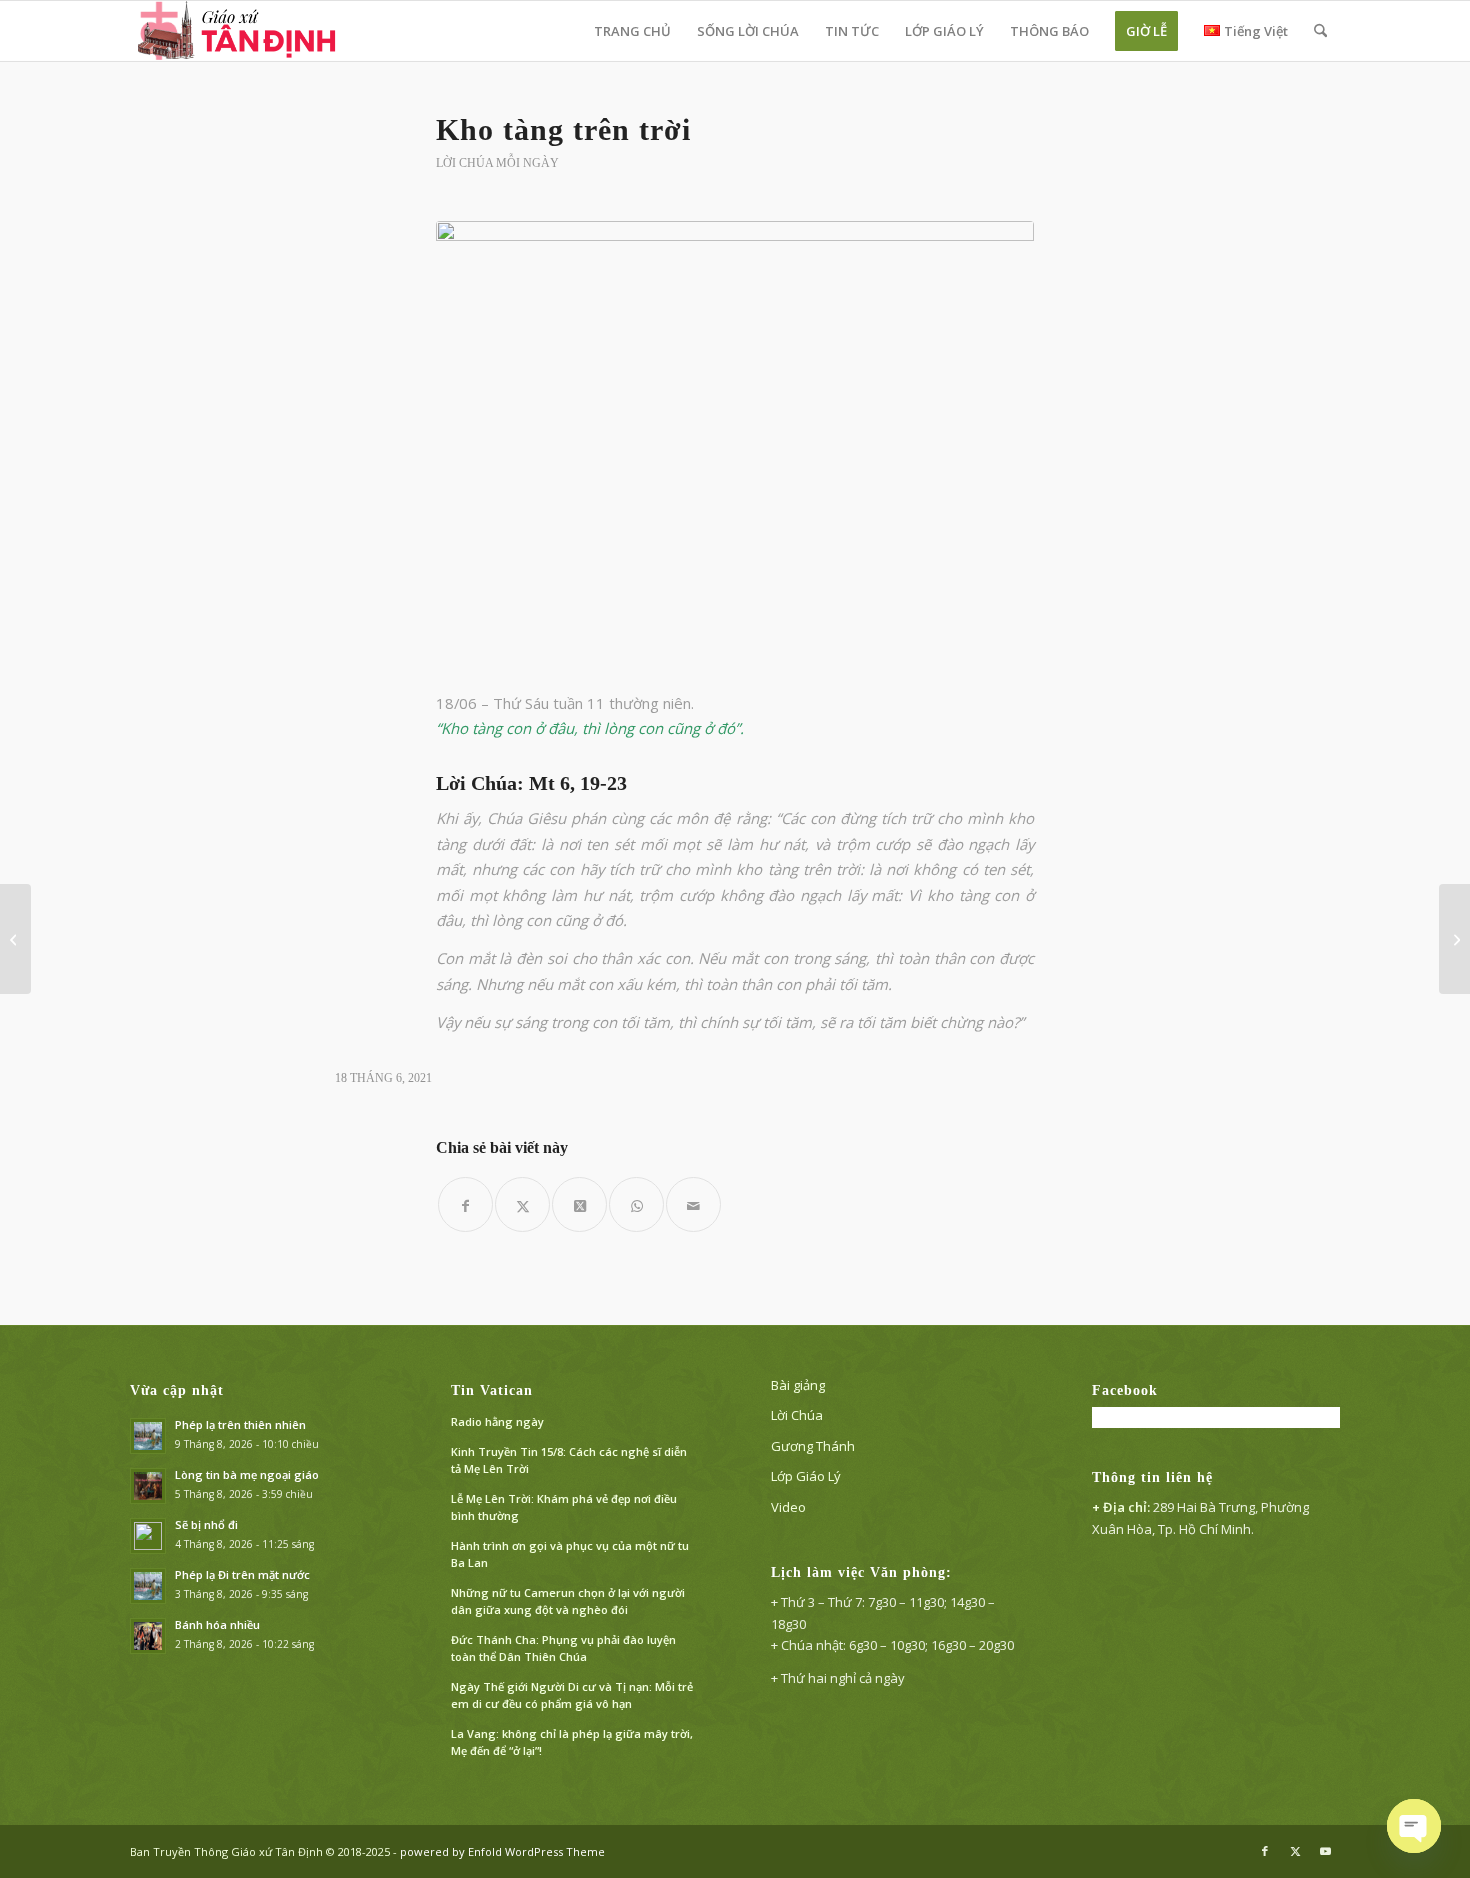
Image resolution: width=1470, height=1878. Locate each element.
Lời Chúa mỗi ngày (497, 163)
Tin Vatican (492, 1390)
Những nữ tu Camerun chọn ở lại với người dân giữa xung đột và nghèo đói (568, 1601)
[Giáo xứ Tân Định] (238, 31)
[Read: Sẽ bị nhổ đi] (148, 1536)
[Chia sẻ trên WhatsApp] (636, 1204)
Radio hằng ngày (497, 1421)
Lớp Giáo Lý (806, 1476)
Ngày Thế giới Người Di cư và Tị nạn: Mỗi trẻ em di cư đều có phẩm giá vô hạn (572, 1695)
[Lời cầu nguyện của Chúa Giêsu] (15, 939)
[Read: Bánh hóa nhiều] (148, 1636)
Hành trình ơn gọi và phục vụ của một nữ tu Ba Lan (570, 1554)
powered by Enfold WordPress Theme (502, 1851)
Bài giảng (798, 1385)
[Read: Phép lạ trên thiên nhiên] (148, 1436)
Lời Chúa (797, 1415)
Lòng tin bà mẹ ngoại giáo (247, 1474)
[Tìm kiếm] (1320, 31)
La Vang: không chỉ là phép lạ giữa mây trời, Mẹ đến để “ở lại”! (572, 1742)
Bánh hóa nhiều (217, 1624)
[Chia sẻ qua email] (693, 1204)
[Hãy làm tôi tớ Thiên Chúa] (1454, 939)
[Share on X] (579, 1204)
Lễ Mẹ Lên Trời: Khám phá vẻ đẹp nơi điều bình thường (564, 1507)
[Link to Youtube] (1325, 1851)
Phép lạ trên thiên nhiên (240, 1424)
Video (788, 1507)
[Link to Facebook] (1265, 1851)
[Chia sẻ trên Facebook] (465, 1204)
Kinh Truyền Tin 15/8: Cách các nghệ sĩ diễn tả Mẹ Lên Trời (569, 1460)
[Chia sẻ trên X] (522, 1204)
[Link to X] (1295, 1851)
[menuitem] (632, 31)
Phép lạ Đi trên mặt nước (242, 1574)
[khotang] (735, 444)
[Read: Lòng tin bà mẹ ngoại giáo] (148, 1486)
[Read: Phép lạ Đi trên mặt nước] (148, 1586)
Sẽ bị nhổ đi (206, 1524)
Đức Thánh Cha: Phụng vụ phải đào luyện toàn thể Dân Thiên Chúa (563, 1648)
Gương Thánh (813, 1446)
